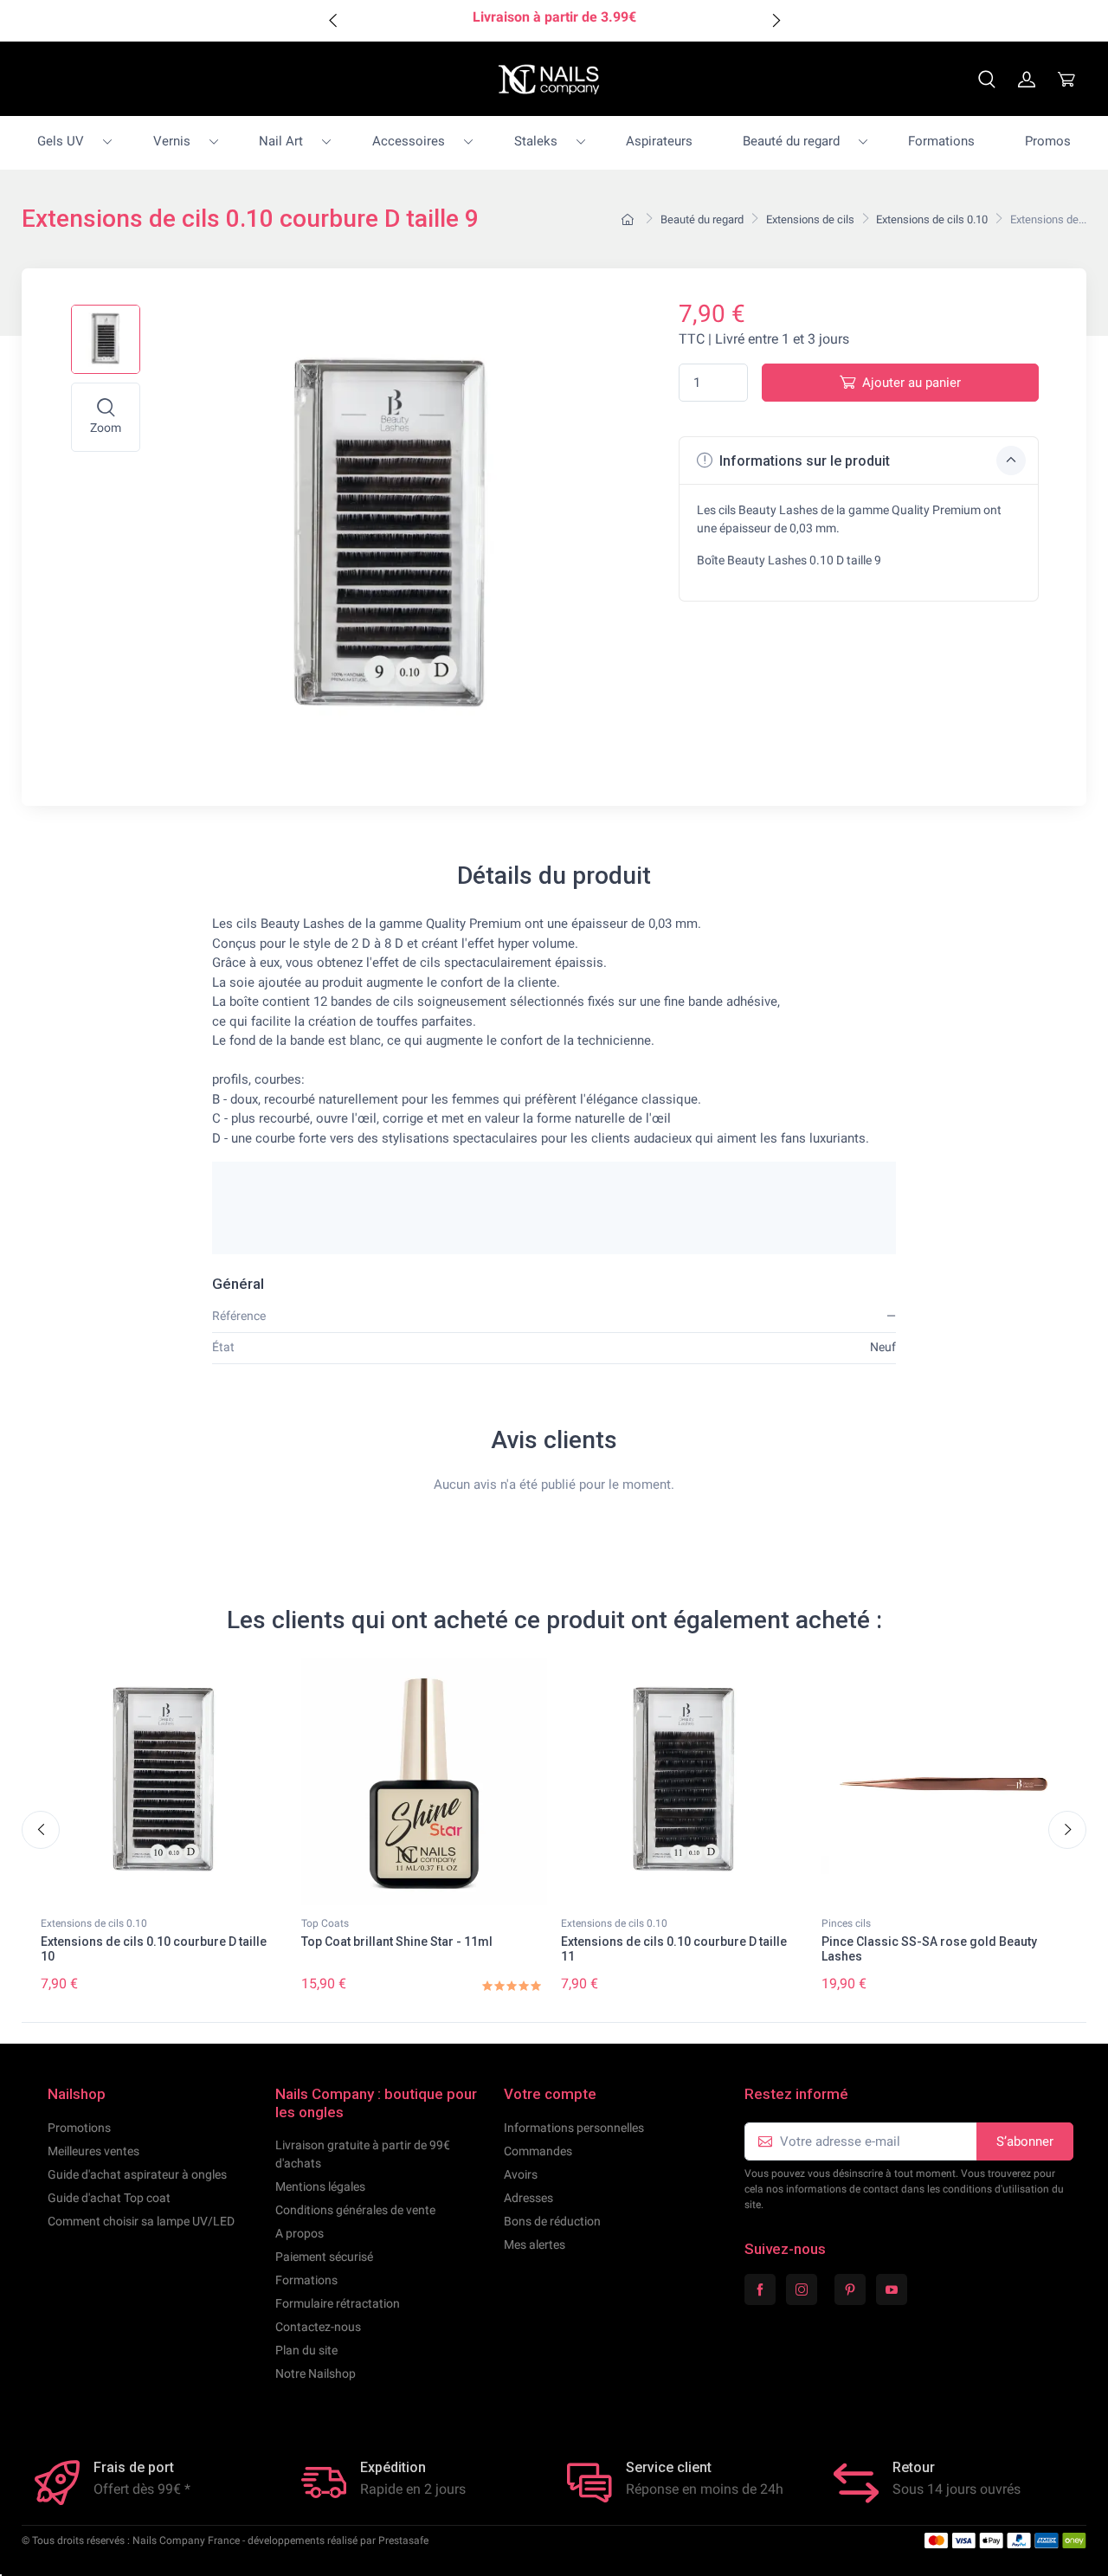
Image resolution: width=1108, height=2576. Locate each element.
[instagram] (802, 2289)
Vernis (172, 141)
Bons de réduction (552, 2221)
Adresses (528, 2198)
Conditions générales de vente (355, 2210)
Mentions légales (320, 2186)
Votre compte (550, 2094)
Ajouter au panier (912, 383)
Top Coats (325, 1923)
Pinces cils (846, 1923)
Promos (1048, 141)
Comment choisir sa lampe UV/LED (141, 2221)
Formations (941, 141)
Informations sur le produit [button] (803, 461)
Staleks (536, 141)
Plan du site (306, 2350)
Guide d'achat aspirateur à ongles (137, 2174)
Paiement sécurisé (324, 2257)
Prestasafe (403, 2541)
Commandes (538, 2151)
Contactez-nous (318, 2327)
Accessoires (409, 141)
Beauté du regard (791, 141)
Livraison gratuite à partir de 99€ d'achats (363, 2154)
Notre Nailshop (316, 2373)
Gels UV (61, 141)
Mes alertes (535, 2244)
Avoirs (521, 2174)
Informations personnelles (574, 2128)
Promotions (79, 2128)
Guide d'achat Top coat (109, 2198)
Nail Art (281, 141)
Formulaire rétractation (338, 2303)
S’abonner (1025, 2141)
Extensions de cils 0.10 (94, 1923)
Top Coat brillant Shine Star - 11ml (397, 1942)
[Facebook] (760, 2289)
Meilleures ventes (93, 2151)
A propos (300, 2233)
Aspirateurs (659, 141)
